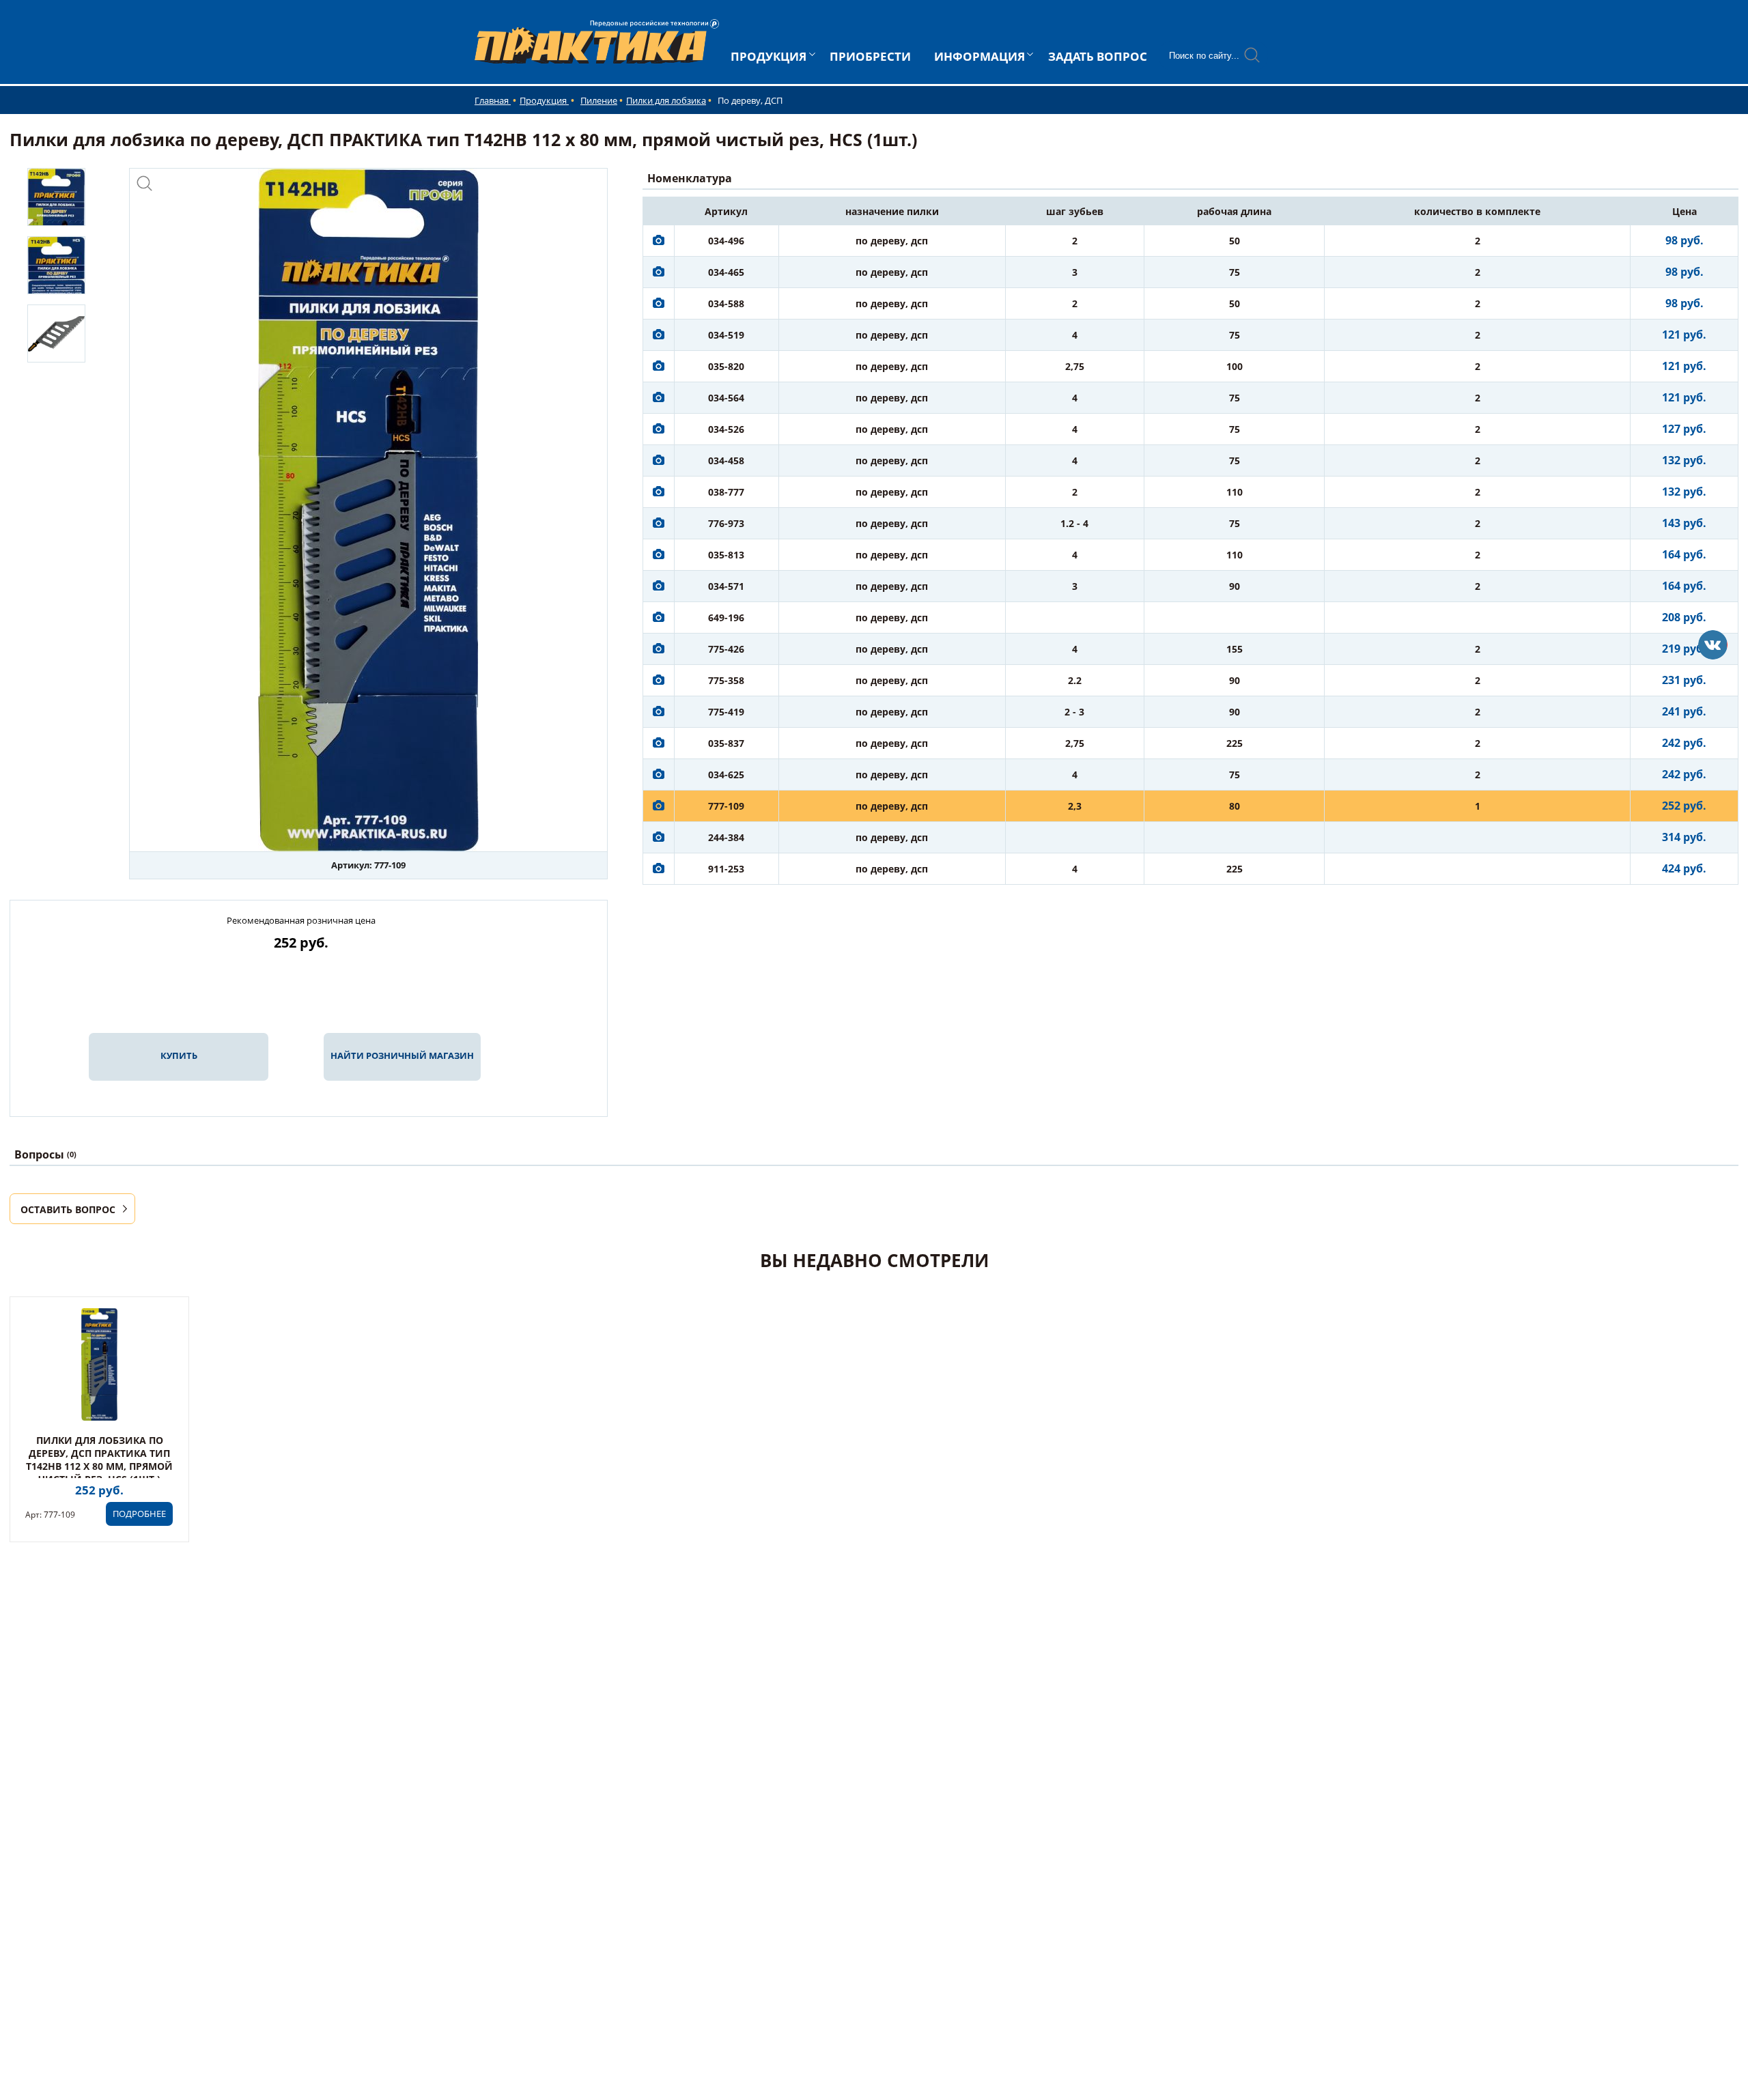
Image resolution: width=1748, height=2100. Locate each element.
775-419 (726, 712)
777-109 (726, 806)
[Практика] (1713, 645)
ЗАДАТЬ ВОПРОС (1098, 56)
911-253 (726, 869)
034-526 (726, 429)
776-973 (726, 523)
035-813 (726, 555)
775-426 (726, 649)
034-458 (726, 460)
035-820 (726, 366)
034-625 (726, 775)
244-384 (726, 837)
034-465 (726, 272)
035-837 (726, 743)
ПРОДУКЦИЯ (769, 56)
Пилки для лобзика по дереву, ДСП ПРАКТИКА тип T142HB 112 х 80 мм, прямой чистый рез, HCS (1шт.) (99, 1460)
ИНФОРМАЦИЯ (979, 56)
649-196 (726, 618)
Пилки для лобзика (666, 100)
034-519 (726, 335)
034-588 (726, 303)
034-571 (726, 586)
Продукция (544, 100)
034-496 (726, 241)
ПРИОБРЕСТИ (870, 56)
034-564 (726, 398)
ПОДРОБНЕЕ (139, 1514)
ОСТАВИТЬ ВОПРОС (68, 1209)
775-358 (726, 680)
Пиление (599, 100)
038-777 (726, 492)
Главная (493, 100)
